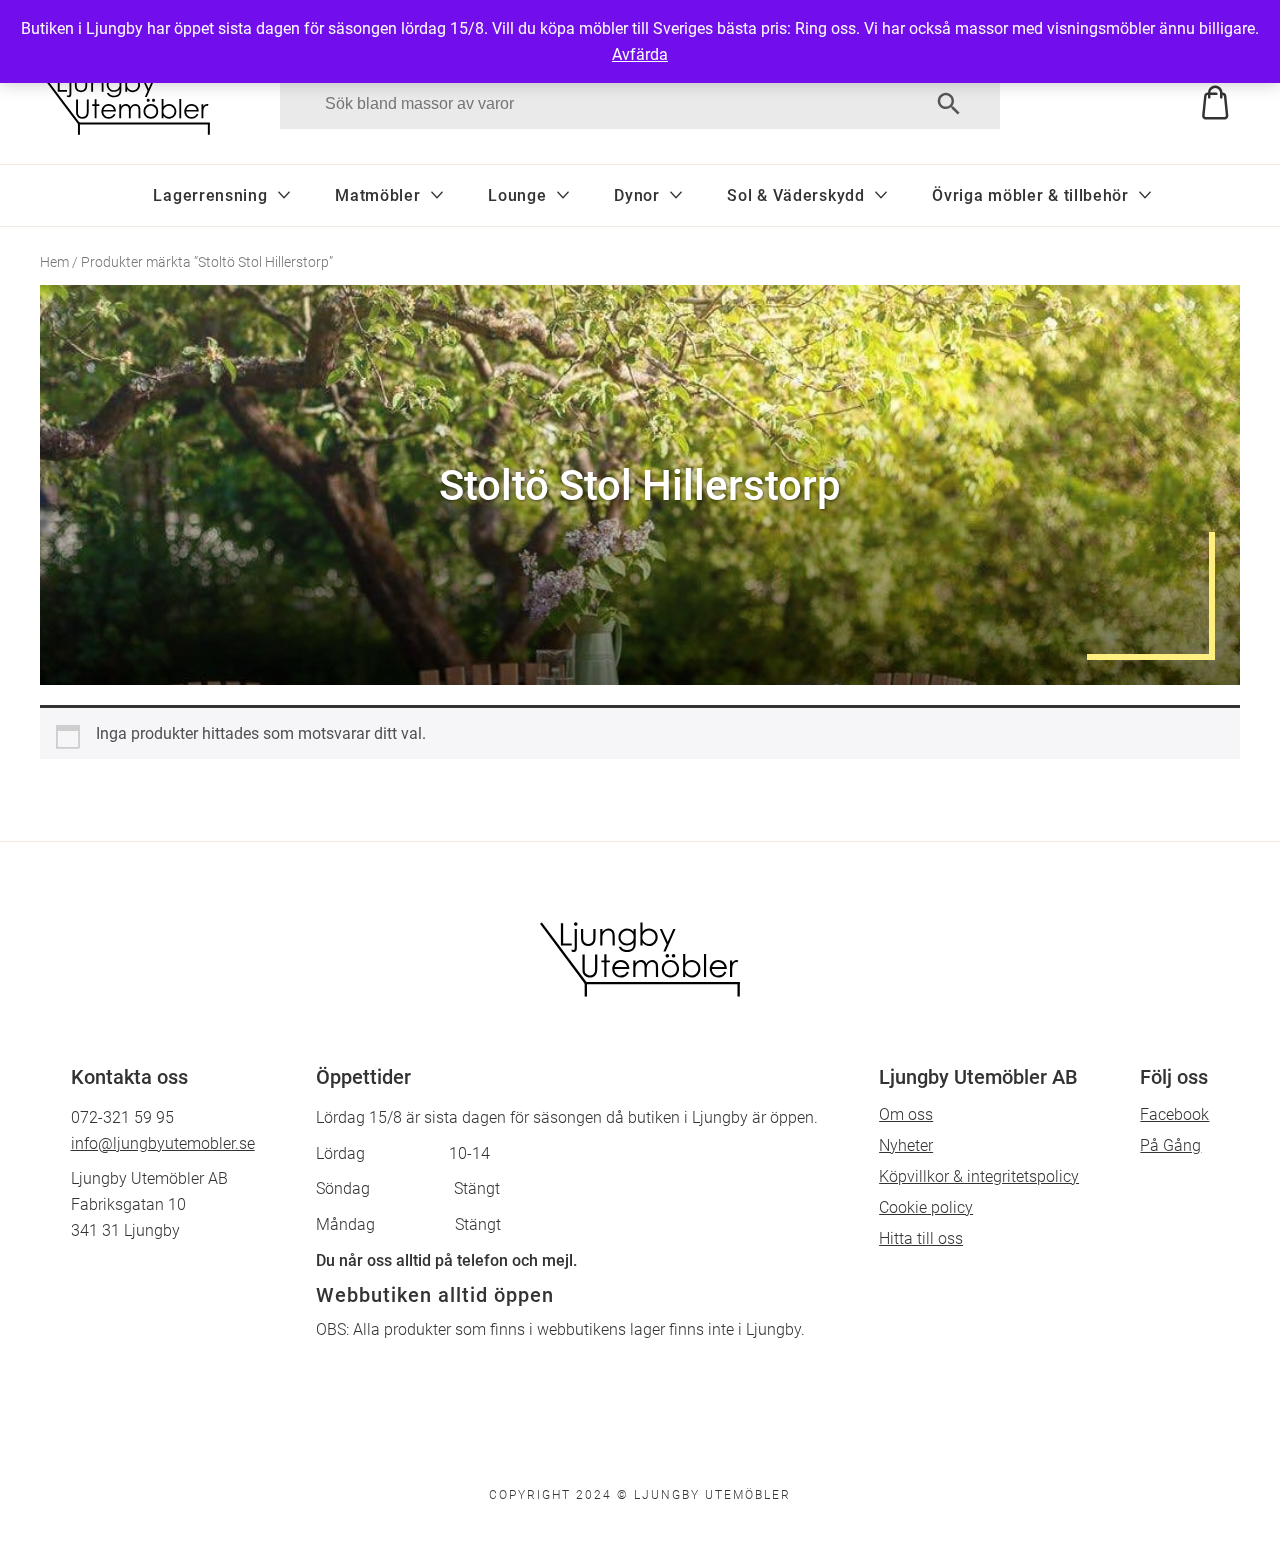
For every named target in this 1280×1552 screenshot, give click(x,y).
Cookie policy (926, 1207)
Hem (54, 262)
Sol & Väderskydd (795, 195)
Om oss (906, 1114)
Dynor (637, 195)
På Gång (1170, 1145)
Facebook (1174, 1114)
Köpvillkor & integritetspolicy (979, 1176)
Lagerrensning (210, 195)
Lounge (517, 195)
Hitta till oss (921, 1238)
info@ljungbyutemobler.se (163, 1143)
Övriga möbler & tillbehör (1030, 195)
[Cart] (1152, 104)
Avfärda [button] (640, 54)
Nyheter (906, 1145)
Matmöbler (377, 195)
